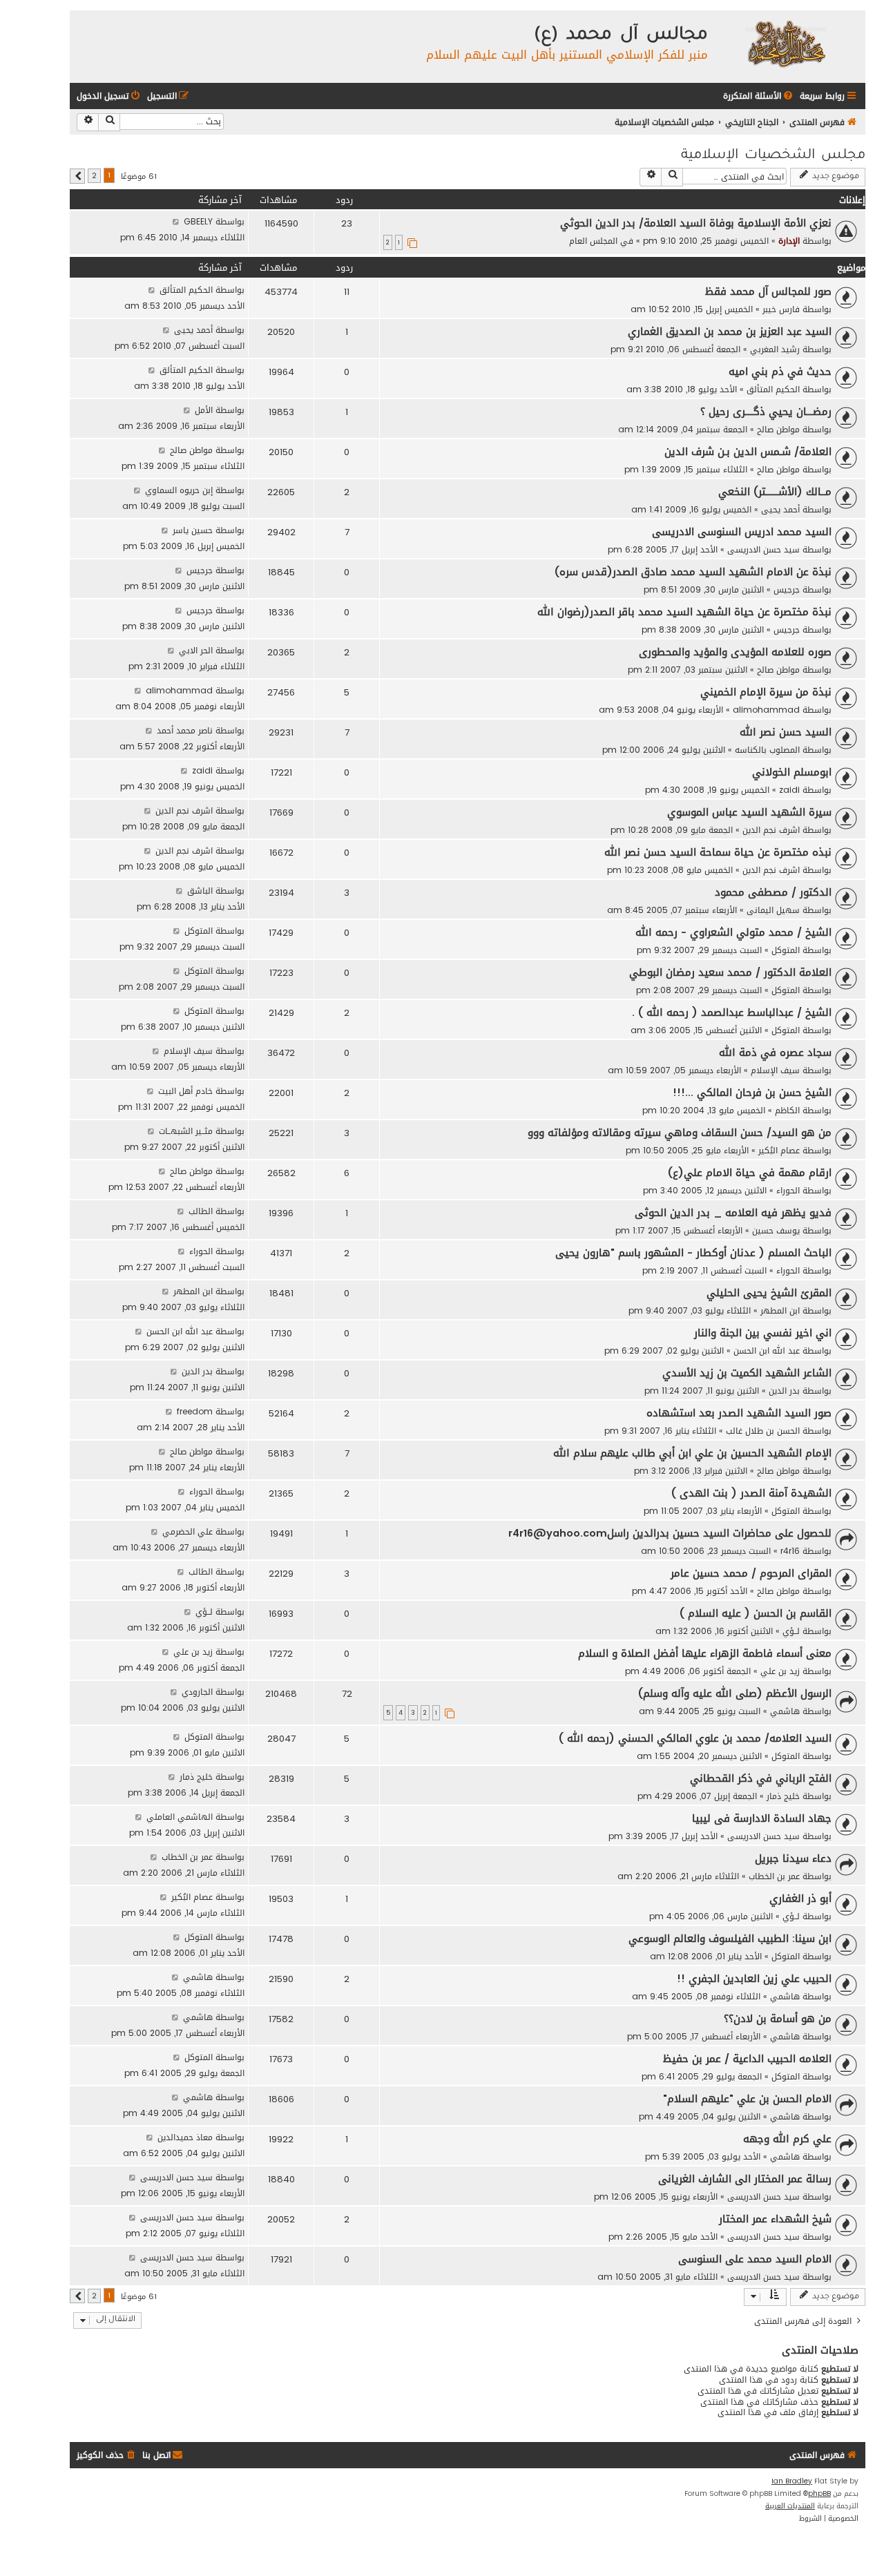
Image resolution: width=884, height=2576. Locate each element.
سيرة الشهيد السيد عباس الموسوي (749, 812)
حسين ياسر (193, 530)
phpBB (819, 2494)
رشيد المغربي (775, 349)
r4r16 (790, 1551)
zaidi (789, 790)
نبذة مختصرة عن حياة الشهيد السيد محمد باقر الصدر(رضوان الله (684, 612)
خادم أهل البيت (185, 1091)
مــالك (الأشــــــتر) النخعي (775, 492)
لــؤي (791, 1631)
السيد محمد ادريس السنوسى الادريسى (742, 532)
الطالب (201, 1211)
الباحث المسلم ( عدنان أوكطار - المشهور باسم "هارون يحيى (693, 1253)
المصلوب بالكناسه (767, 750)
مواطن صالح (778, 429)
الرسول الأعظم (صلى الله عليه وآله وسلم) (735, 1693)
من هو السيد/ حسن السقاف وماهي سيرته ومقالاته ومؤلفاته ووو (680, 1133)
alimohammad (766, 710)
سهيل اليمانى (773, 910)
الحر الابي (196, 650)
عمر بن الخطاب (774, 1876)
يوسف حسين (776, 1230)
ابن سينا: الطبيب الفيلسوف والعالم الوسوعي (730, 1939)
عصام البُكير (779, 1150)
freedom (195, 1411)
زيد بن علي (780, 1671)
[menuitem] (759, 96)
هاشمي (785, 1711)
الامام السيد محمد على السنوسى (755, 2259)
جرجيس (787, 589)
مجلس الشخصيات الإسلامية (773, 156)
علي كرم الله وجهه (787, 2139)
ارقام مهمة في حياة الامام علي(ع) (750, 1173)
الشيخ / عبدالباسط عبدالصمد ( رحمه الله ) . (732, 1012)
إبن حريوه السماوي (179, 490)
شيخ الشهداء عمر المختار (775, 2219)
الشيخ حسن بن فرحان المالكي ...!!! (752, 1093)
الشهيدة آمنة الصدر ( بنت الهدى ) (751, 1493)
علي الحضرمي (188, 1531)
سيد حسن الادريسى (763, 549)
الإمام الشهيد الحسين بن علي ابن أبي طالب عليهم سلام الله (692, 1453)
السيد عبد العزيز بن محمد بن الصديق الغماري (730, 331)
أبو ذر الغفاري (800, 1899)
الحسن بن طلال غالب (763, 1431)
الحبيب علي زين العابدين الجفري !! (754, 1979)
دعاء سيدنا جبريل (793, 1858)
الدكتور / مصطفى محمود (773, 892)
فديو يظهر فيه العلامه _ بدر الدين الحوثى (733, 1213)
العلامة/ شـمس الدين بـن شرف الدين (748, 452)
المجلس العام (593, 241)
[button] (77, 176)
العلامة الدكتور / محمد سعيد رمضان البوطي (730, 972)
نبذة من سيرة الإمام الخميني (766, 692)
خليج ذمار (783, 1796)
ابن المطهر (780, 1310)
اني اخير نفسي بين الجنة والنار (763, 1333)
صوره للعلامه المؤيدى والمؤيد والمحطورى (735, 652)
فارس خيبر (781, 309)
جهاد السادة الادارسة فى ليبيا (762, 1818)
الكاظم (787, 1110)
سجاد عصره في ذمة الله (775, 1052)
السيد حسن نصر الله (786, 732)
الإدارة (789, 241)
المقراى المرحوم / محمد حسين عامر (751, 1573)
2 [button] (94, 176)
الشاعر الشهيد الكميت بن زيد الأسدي (747, 1373)
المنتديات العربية (790, 2506)
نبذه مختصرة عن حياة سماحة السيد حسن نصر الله (718, 852)
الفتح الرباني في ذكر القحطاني (761, 1778)
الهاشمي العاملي (180, 1817)
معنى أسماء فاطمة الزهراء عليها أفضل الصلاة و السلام (705, 1653)
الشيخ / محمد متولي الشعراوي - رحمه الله (733, 932)
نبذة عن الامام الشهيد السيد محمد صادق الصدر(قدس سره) (693, 572)
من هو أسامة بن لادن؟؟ (778, 2019)
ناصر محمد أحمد (185, 730)
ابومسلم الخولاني (792, 772)
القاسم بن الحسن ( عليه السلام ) (756, 1613)
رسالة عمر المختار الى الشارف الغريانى (745, 2179)
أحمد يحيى (193, 330)
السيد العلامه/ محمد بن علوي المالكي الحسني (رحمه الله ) (695, 1738)
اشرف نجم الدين (771, 830)
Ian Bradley (792, 2481)
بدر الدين (784, 1391)
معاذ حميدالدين (185, 2137)
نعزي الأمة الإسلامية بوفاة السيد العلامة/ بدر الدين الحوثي (696, 223)
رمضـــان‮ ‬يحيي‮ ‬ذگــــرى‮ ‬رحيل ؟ (766, 412)
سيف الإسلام (775, 1070)
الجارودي (197, 1692)
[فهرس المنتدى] (785, 43)
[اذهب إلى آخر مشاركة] (176, 221)
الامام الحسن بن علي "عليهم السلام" (747, 2099)
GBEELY (198, 221)
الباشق (200, 891)
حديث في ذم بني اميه (780, 372)
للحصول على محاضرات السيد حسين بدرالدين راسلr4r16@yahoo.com (670, 1533)
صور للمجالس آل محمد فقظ (768, 291)
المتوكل (786, 950)
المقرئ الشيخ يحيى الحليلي (769, 1293)
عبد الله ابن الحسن (767, 1351)
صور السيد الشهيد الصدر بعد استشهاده (739, 1413)
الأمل (204, 410)
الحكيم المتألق (186, 290)
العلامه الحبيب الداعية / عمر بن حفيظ (747, 2059)
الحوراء (788, 1190)
